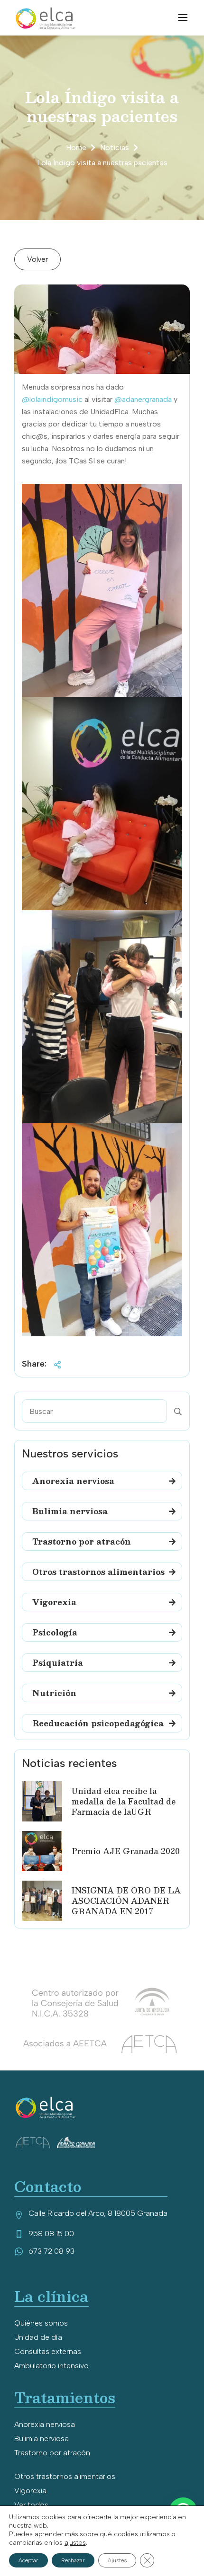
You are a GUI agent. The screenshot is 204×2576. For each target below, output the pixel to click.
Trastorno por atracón (52, 2453)
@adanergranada (143, 399)
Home (76, 147)
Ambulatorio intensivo (51, 2366)
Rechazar (73, 2560)
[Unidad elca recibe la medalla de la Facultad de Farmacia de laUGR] (42, 1801)
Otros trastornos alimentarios (65, 2476)
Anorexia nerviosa (45, 2424)
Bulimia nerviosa (42, 2438)
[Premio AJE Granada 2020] (42, 1851)
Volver (37, 259)
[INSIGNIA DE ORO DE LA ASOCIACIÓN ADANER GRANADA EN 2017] (42, 1901)
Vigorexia (30, 2491)
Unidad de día (38, 2337)
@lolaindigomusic (52, 399)
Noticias (115, 147)
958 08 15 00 (51, 2234)
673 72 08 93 (51, 2251)
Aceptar (28, 2560)
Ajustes (117, 2560)
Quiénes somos (41, 2323)
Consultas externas (48, 2351)
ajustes (75, 2543)
